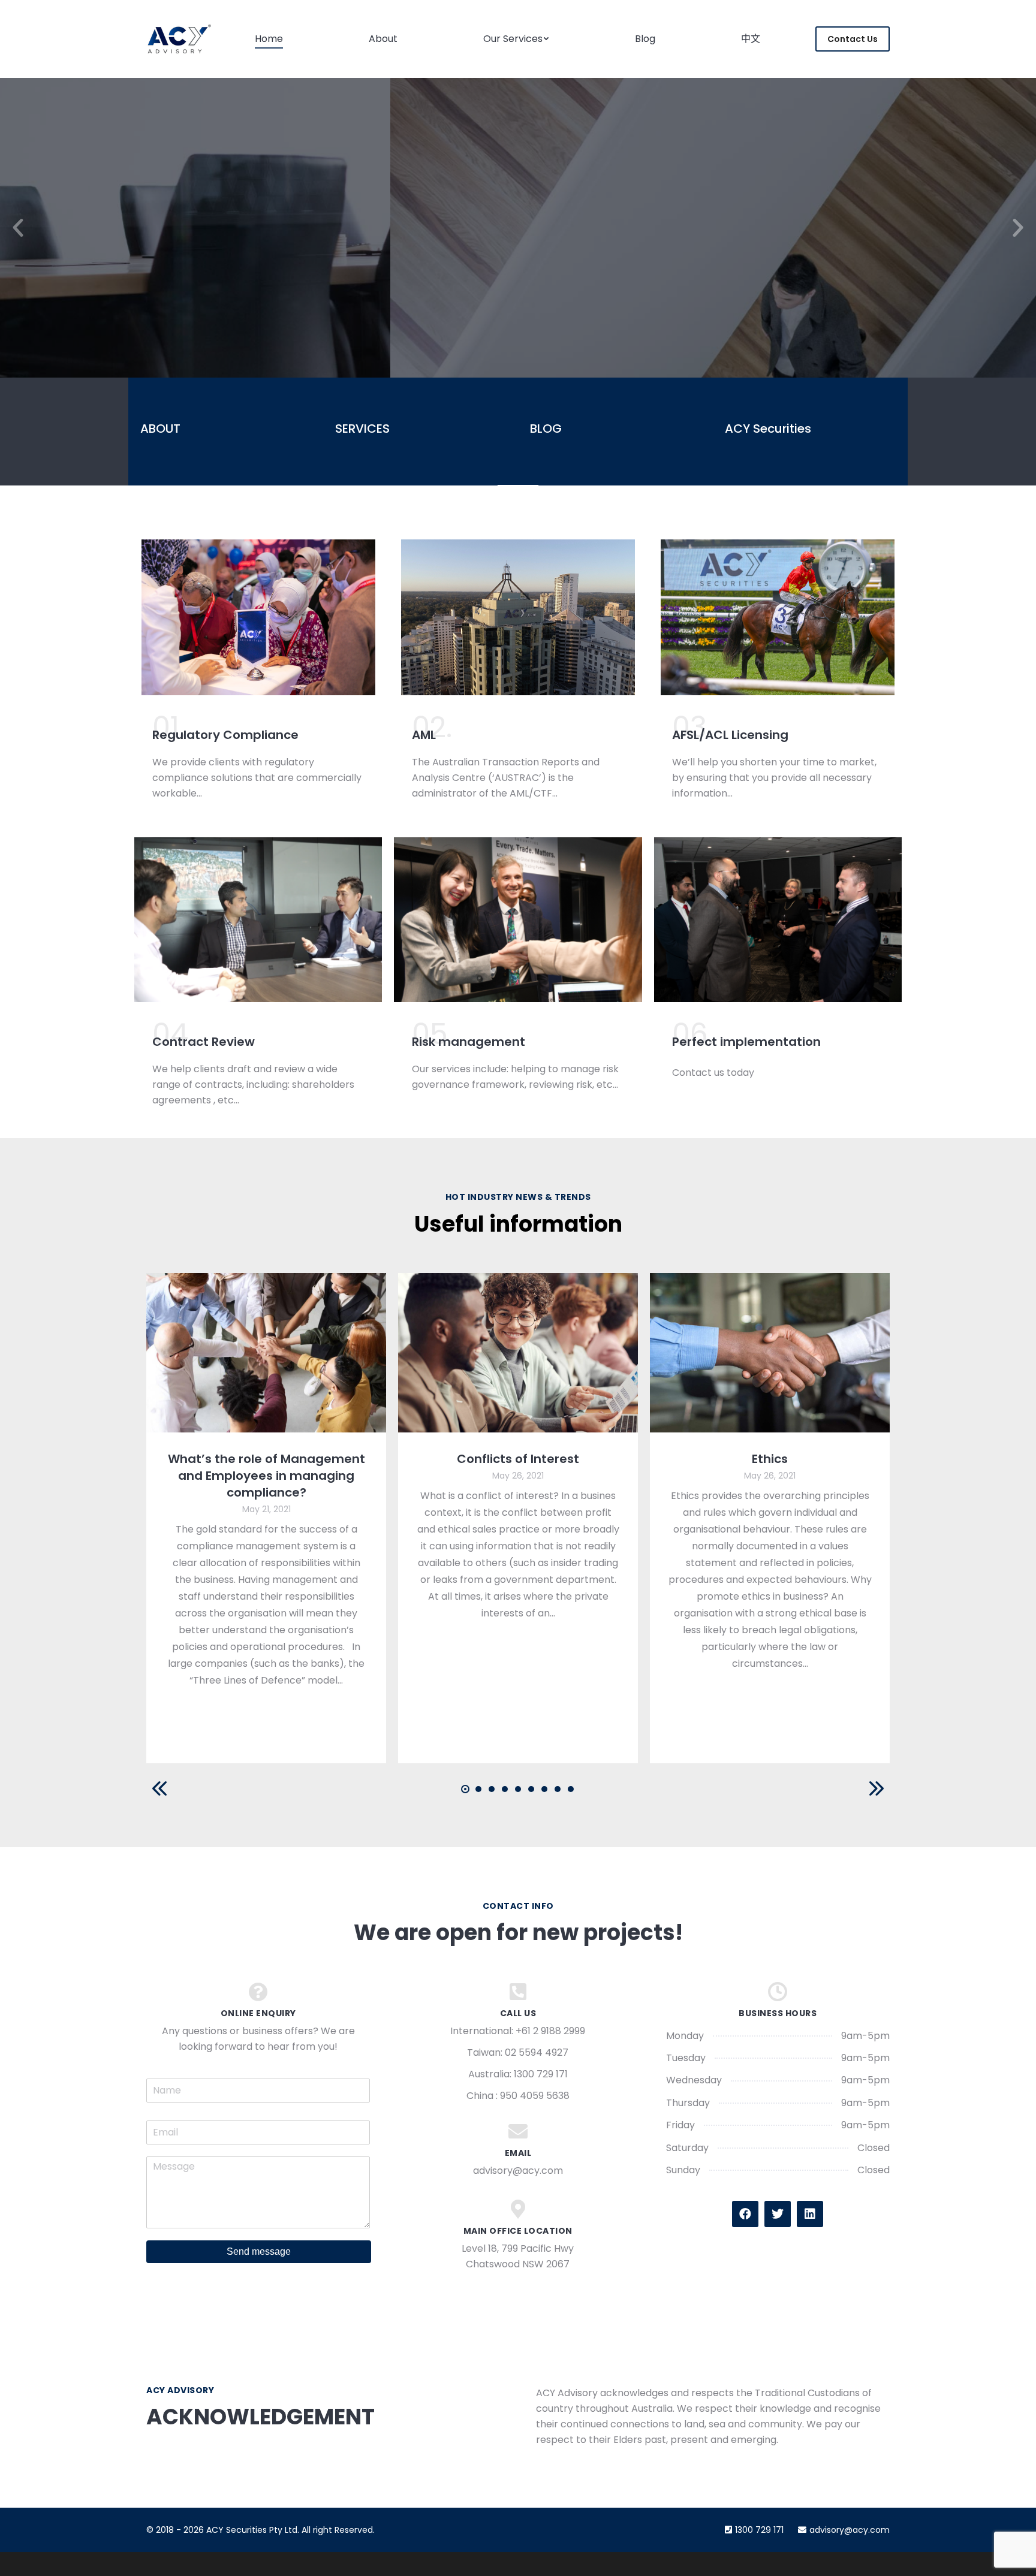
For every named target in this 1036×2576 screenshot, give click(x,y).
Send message (259, 2251)
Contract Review (204, 1042)
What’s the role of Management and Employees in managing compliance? (266, 1476)
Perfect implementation (746, 1042)
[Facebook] (745, 2214)
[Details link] (266, 1353)
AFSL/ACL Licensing (730, 735)
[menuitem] (269, 39)
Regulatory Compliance (225, 735)
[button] (18, 228)
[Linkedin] (810, 2214)
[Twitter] (778, 2214)
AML (424, 735)
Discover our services (518, 299)
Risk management (469, 1042)
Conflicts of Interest (518, 1459)
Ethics (770, 1459)
